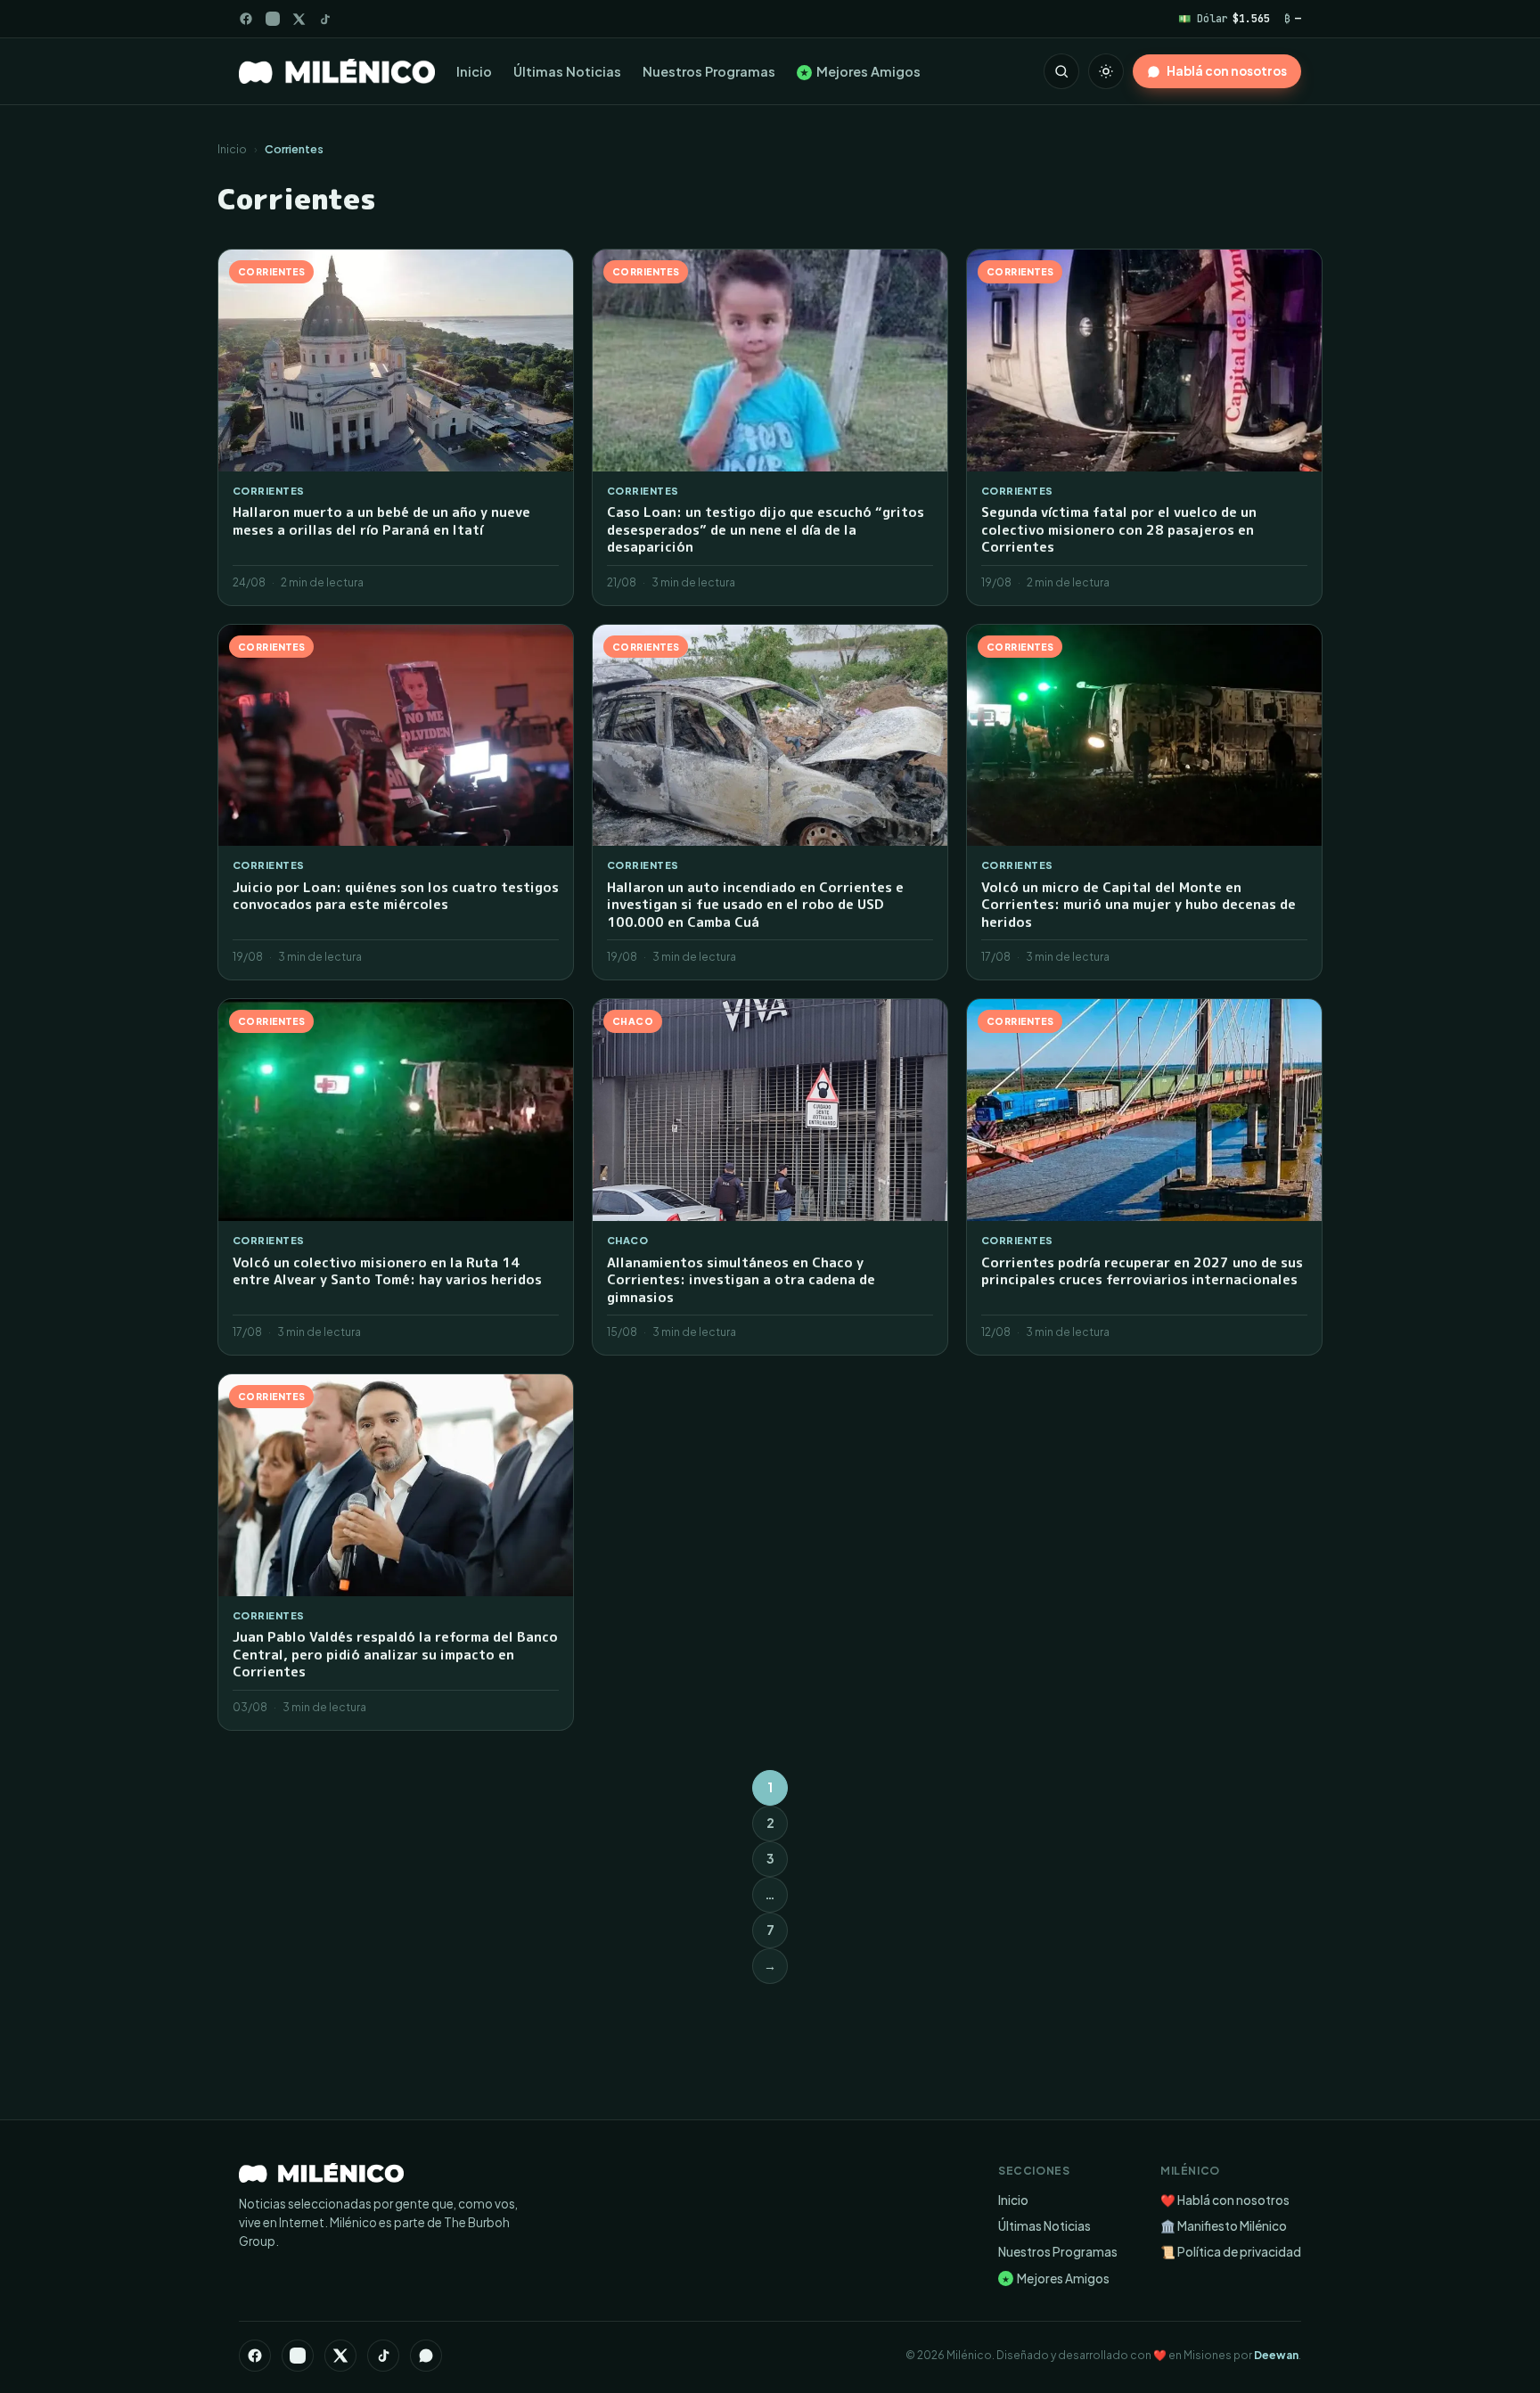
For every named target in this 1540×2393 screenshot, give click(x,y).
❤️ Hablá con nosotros (1225, 2200)
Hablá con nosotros (1227, 71)
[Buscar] (1061, 71)
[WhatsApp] (426, 2356)
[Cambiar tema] (1106, 71)
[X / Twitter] (299, 19)
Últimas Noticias (567, 71)
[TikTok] (325, 19)
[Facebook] (246, 19)
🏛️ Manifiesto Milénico (1224, 2226)
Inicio (474, 71)
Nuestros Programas (709, 71)
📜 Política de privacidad (1231, 2252)
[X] (340, 2356)
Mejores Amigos (860, 71)
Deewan (1276, 2355)
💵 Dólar (1224, 18)
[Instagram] (273, 19)
